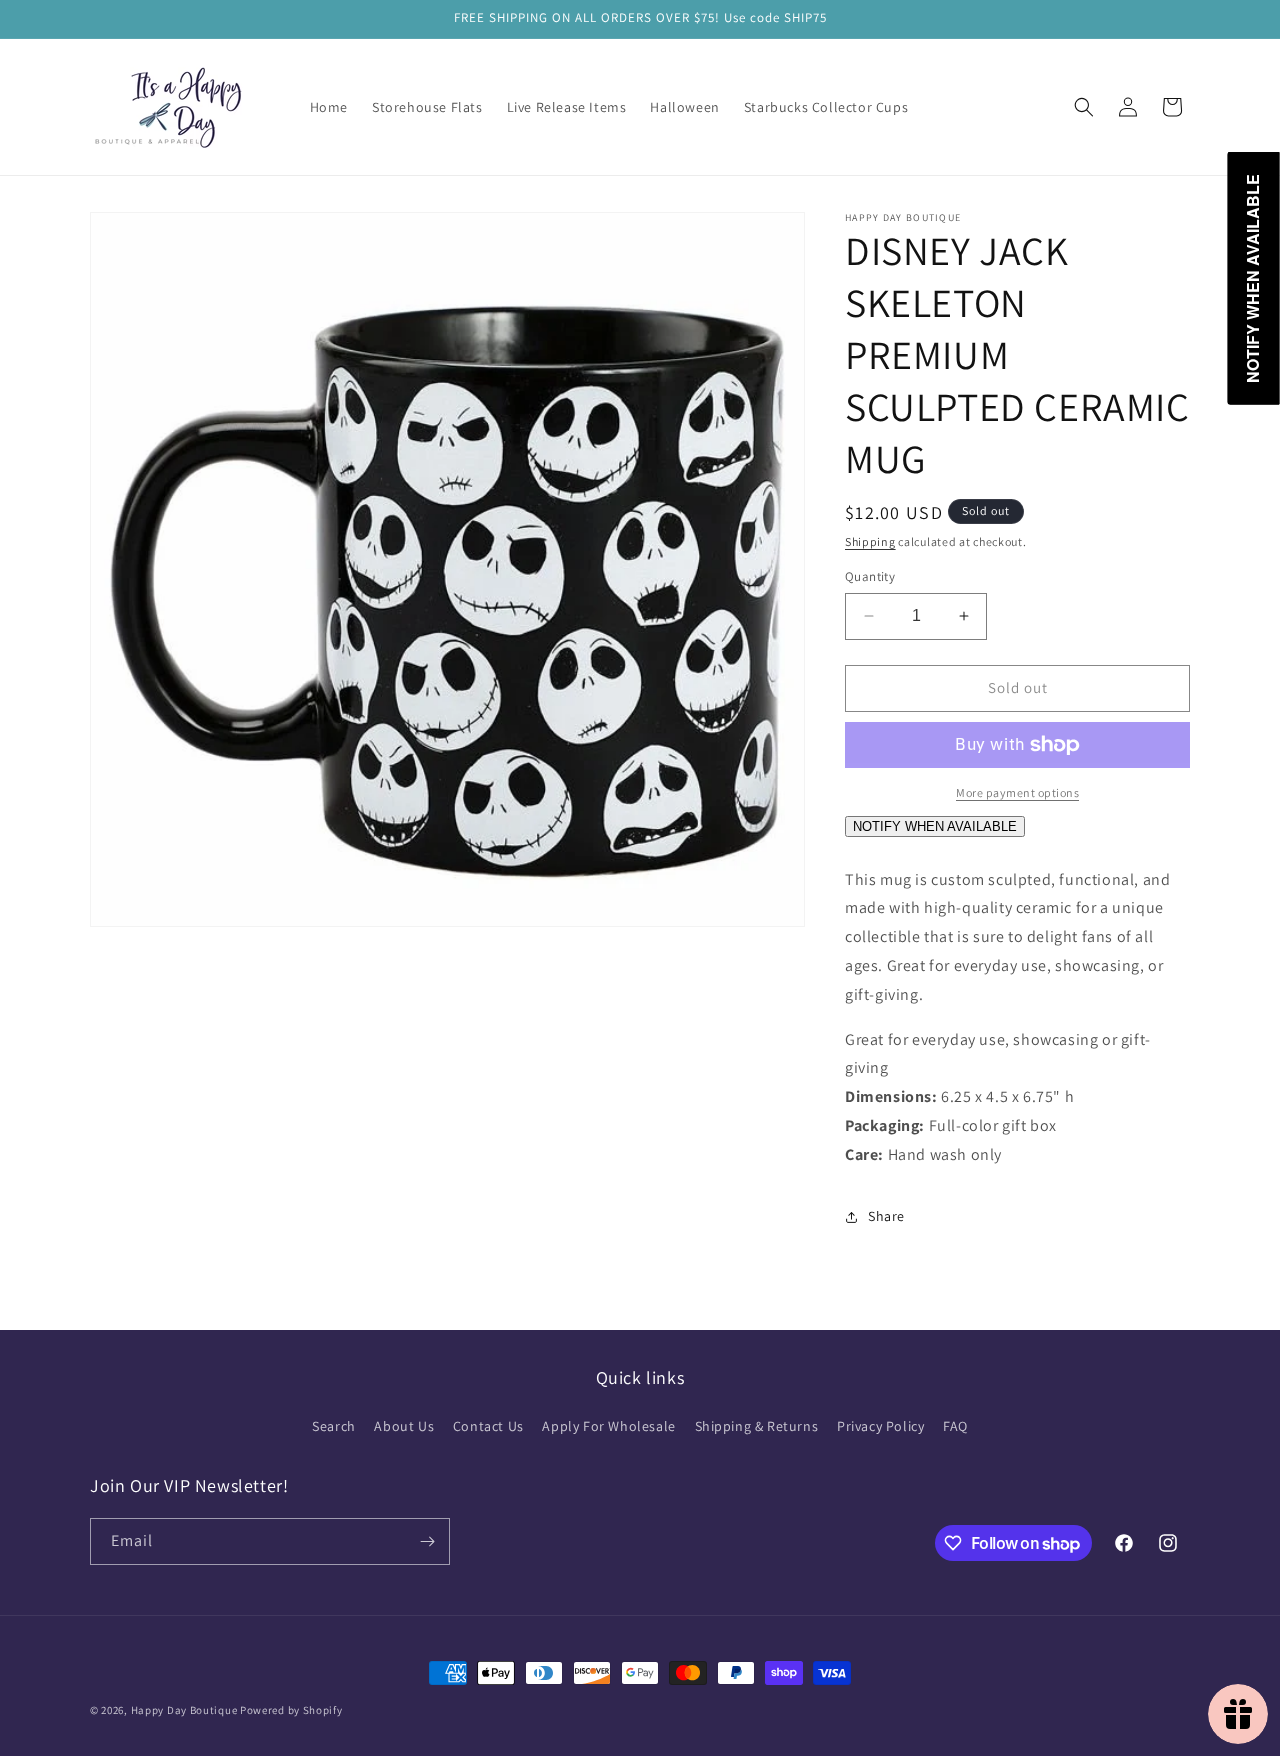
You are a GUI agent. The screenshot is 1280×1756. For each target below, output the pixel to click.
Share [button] (886, 1216)
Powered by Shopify (291, 1710)
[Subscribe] (427, 1541)
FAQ (955, 1426)
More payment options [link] (1017, 792)
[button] (1084, 107)
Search (334, 1426)
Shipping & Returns (757, 1426)
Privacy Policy (880, 1426)
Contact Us (488, 1426)
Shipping (870, 541)
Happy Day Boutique (184, 1710)
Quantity (870, 576)
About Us (404, 1426)
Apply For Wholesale (608, 1426)
